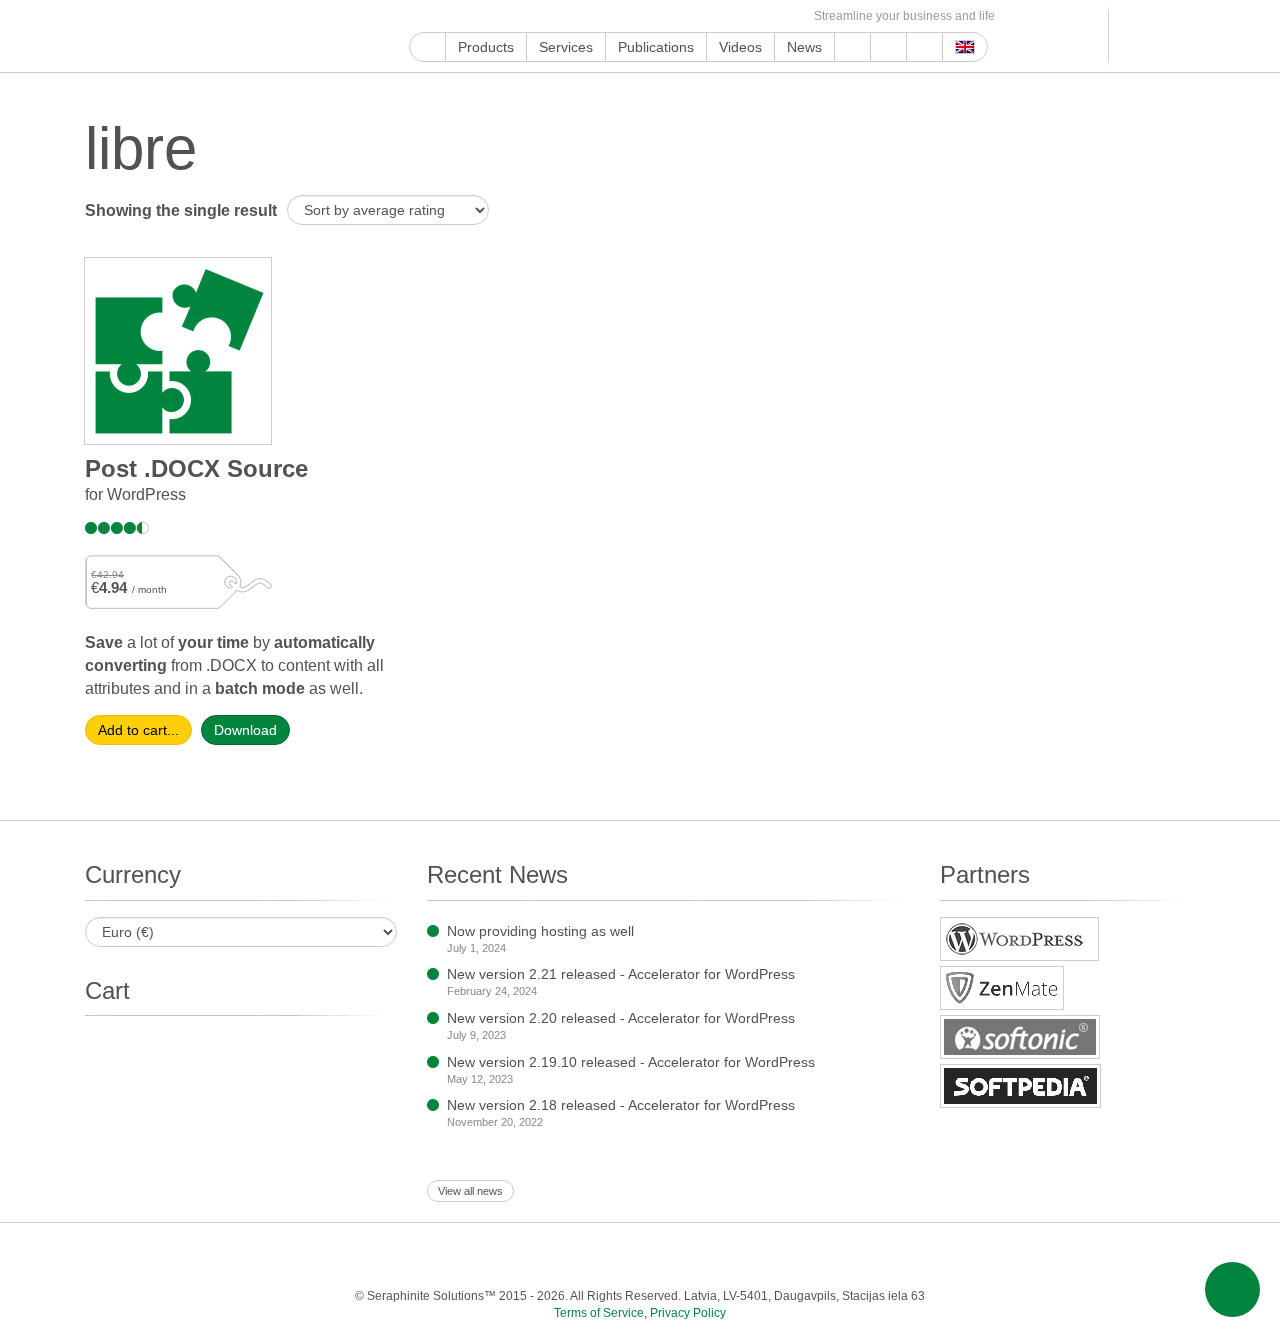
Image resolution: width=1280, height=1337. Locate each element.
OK (742, 16)
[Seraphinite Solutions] (178, 36)
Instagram (512, 16)
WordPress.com (627, 16)
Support (852, 47)
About (888, 47)
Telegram (673, 16)
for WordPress (135, 494)
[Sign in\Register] (1182, 36)
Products (486, 47)
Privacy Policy (688, 1313)
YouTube (443, 16)
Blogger (650, 16)
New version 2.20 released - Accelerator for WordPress (621, 1018)
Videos (740, 47)
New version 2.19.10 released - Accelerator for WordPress (631, 1062)
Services (566, 47)
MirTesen (719, 16)
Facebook (466, 16)
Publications (656, 47)
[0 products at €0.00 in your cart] (1147, 36)
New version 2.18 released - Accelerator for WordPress (621, 1105)
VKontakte (696, 16)
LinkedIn (558, 16)
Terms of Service (599, 1313)
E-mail (788, 16)
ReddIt (535, 16)
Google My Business (420, 16)
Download (245, 730)
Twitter (489, 16)
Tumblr (604, 16)
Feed (765, 16)
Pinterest (581, 16)
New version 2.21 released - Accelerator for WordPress (621, 974)
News (804, 47)
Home (427, 47)
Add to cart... (138, 730)
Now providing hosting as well (540, 931)
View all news (470, 1191)
